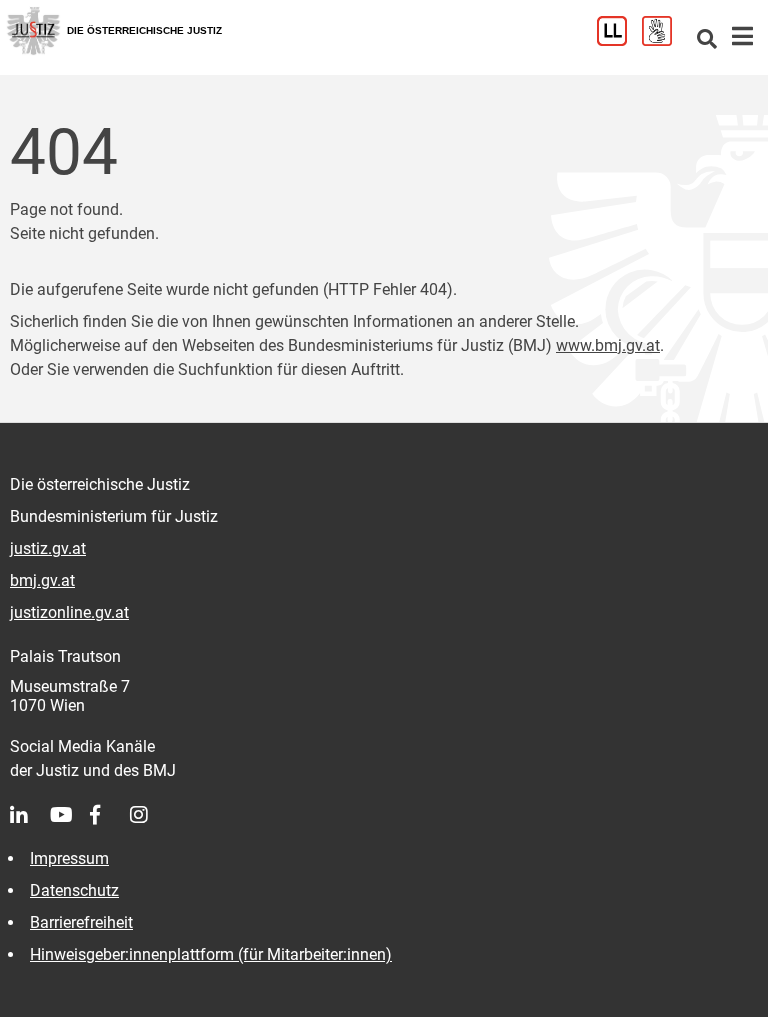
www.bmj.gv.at (608, 345)
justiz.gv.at (48, 548)
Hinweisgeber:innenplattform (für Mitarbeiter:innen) (211, 954)
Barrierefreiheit (81, 922)
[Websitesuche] (707, 40)
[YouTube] (70, 815)
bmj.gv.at (42, 580)
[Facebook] (110, 815)
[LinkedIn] (30, 815)
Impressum (69, 858)
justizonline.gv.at (69, 612)
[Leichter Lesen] (619, 40)
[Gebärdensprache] (664, 40)
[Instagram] (150, 815)
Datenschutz (74, 890)
